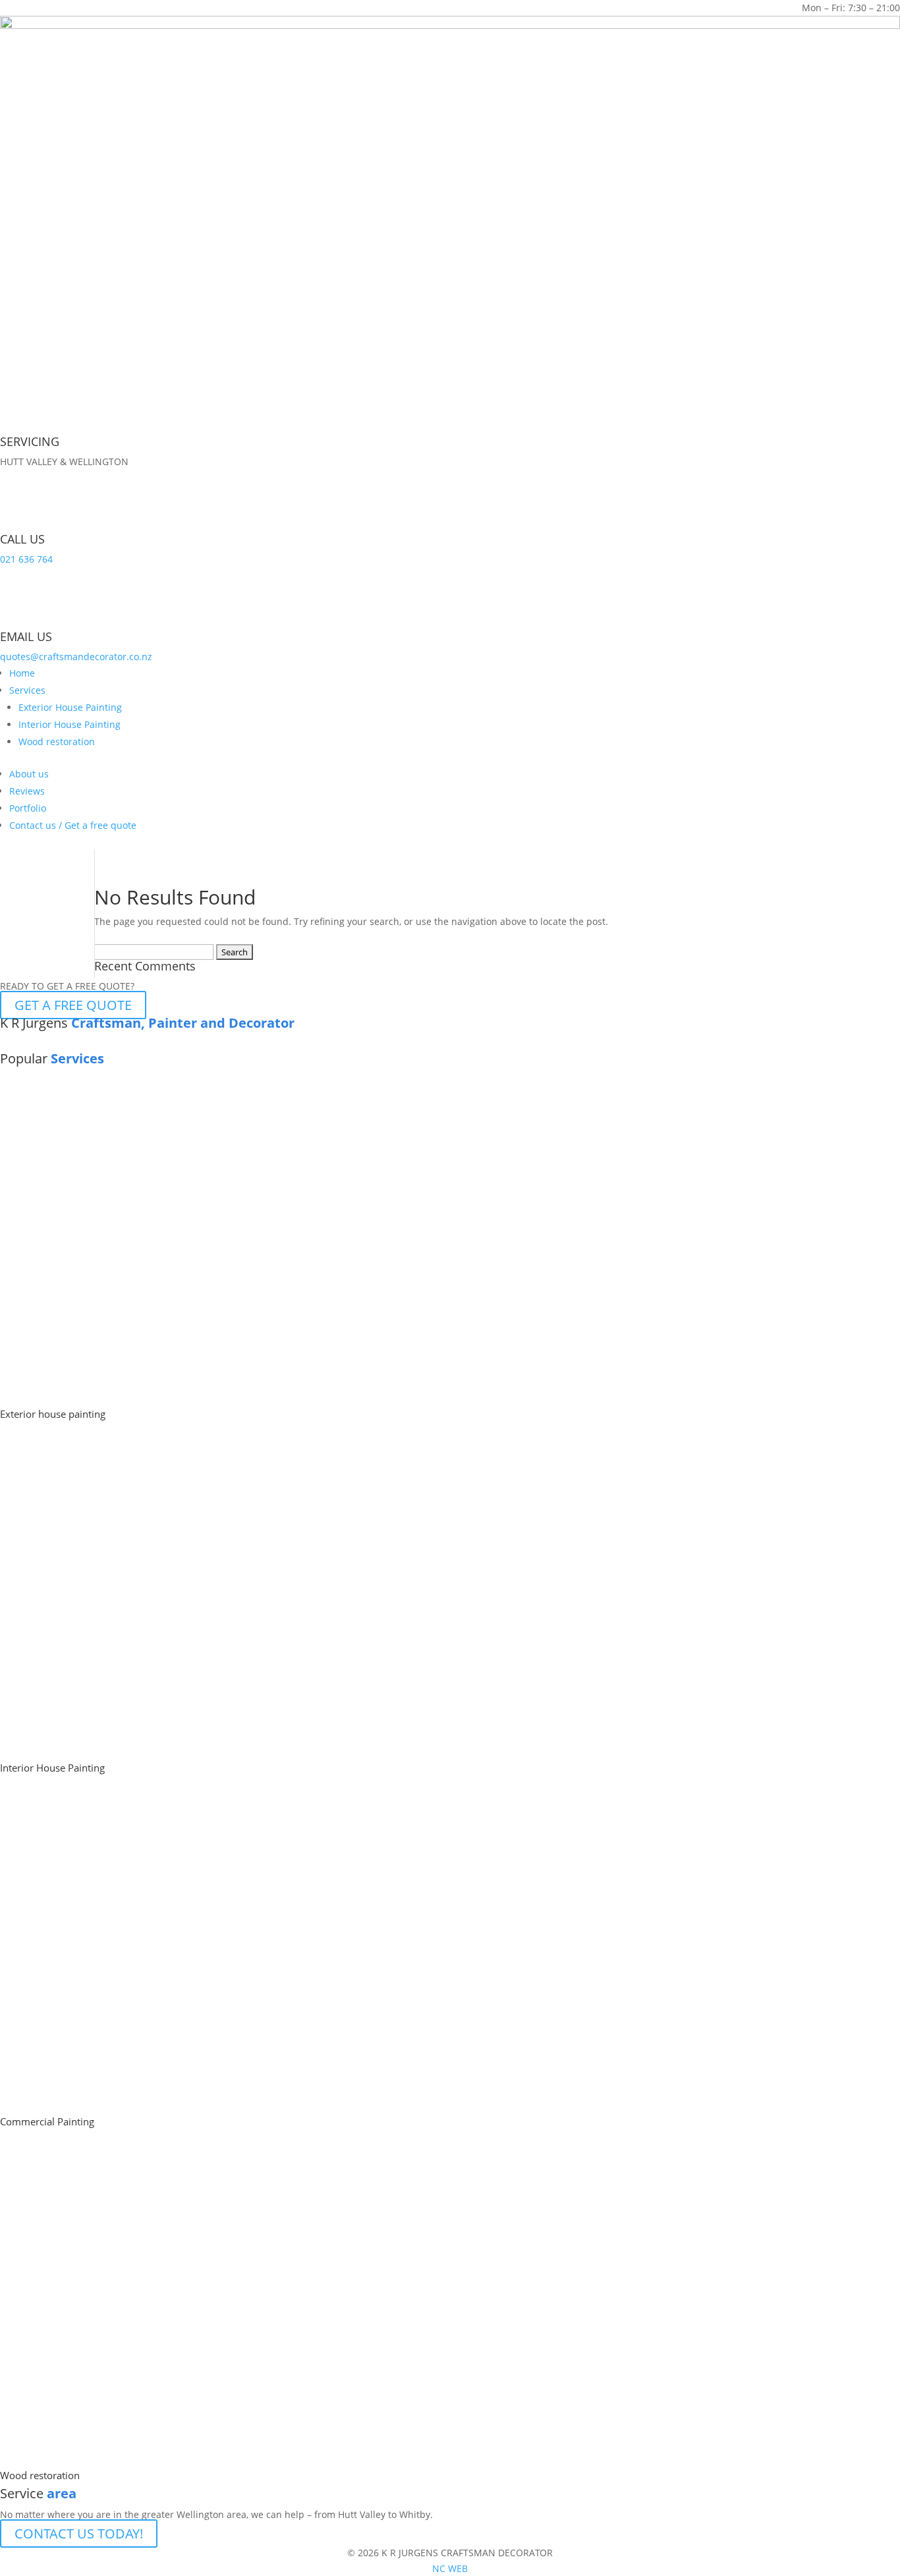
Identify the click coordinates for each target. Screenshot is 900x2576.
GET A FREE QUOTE (73, 1005)
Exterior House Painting (70, 707)
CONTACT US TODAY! (79, 2534)
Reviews (27, 791)
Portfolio (28, 808)
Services (27, 690)
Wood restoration (57, 742)
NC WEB (450, 2568)
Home (22, 673)
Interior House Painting (70, 724)
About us (29, 774)
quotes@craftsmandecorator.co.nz (76, 657)
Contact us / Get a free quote (73, 825)
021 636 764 (26, 559)
